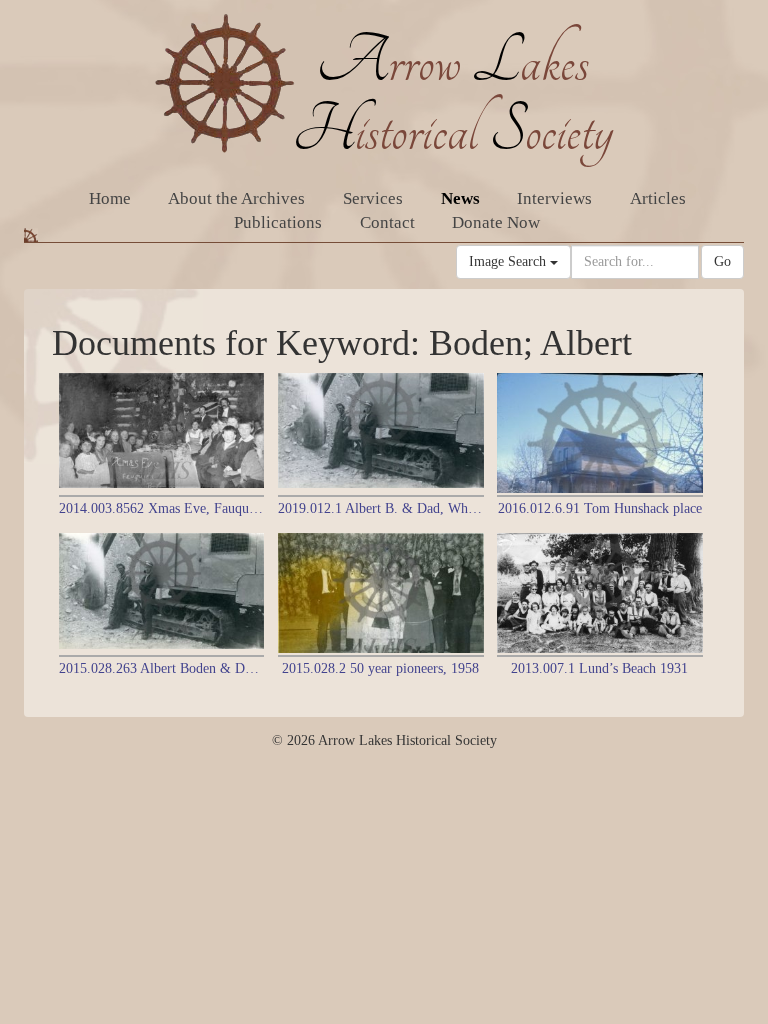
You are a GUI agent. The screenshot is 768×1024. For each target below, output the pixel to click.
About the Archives (236, 198)
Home (110, 198)
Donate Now (496, 222)
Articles (658, 198)
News (460, 198)
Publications (278, 222)
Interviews (554, 198)
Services (373, 198)
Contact (387, 222)
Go (722, 261)
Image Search (509, 261)
